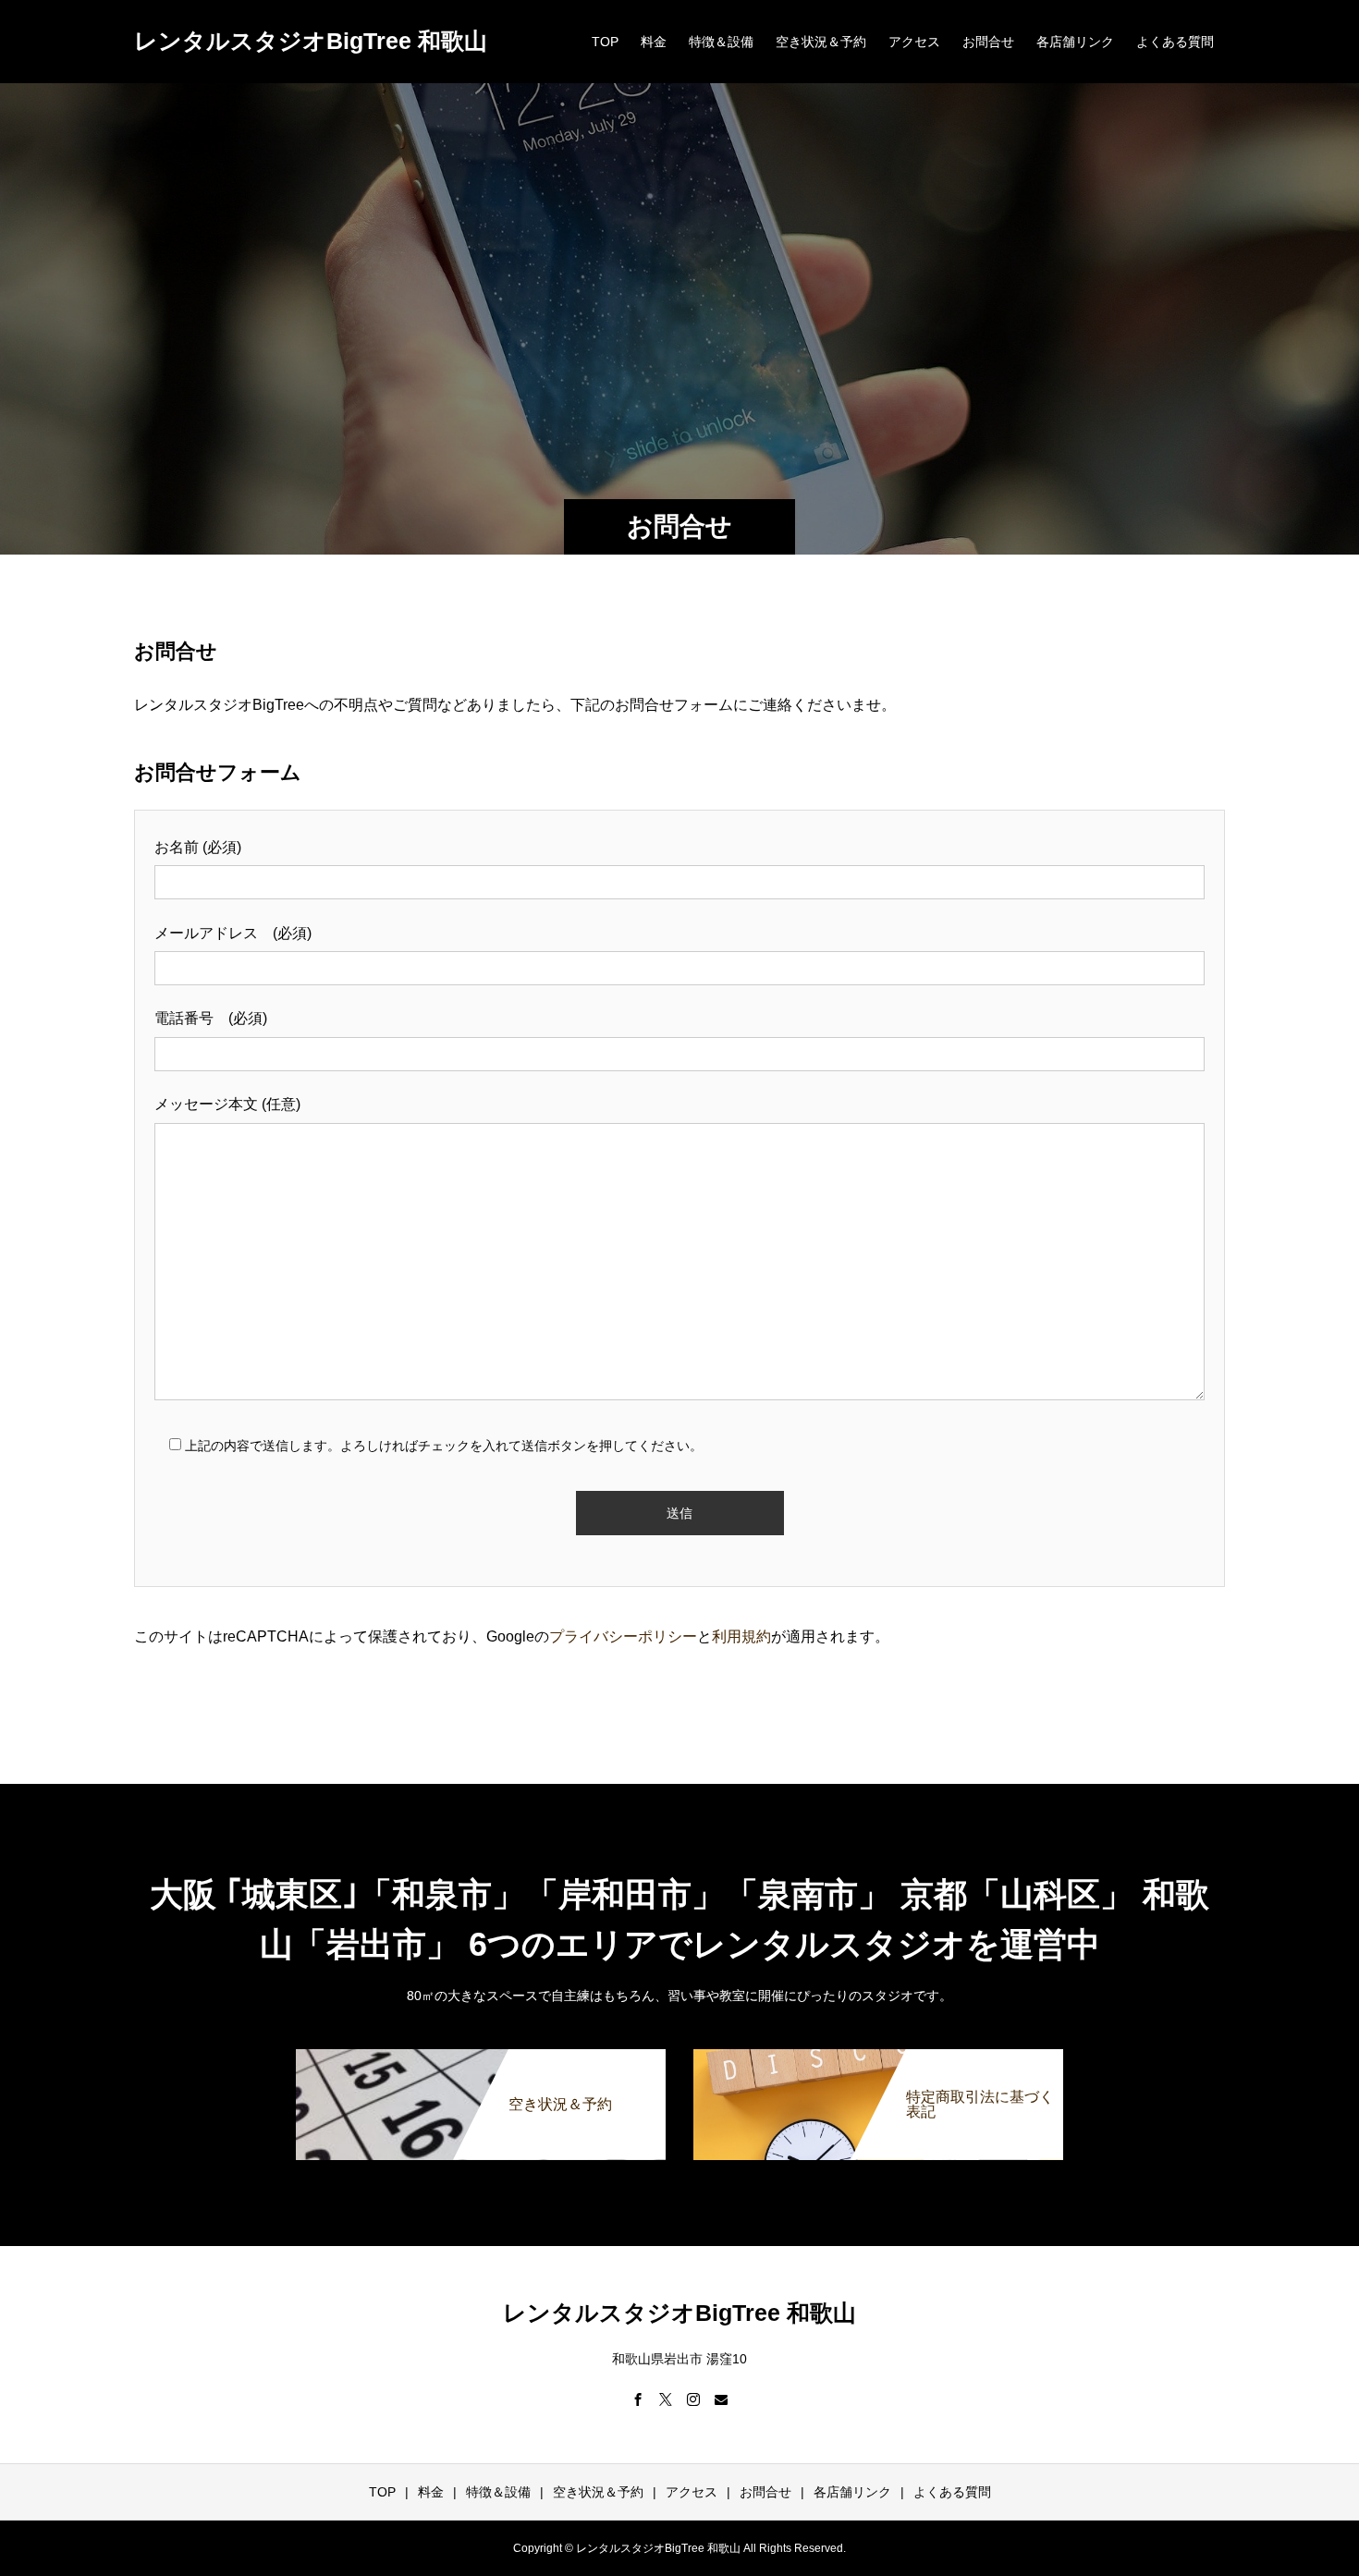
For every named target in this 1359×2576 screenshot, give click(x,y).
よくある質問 (1175, 42)
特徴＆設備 (721, 42)
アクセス (914, 42)
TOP (605, 42)
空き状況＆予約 (821, 42)
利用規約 (741, 1636)
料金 (654, 42)
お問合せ (988, 42)
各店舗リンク (1075, 42)
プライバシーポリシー (623, 1636)
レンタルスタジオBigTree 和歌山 (311, 41)
